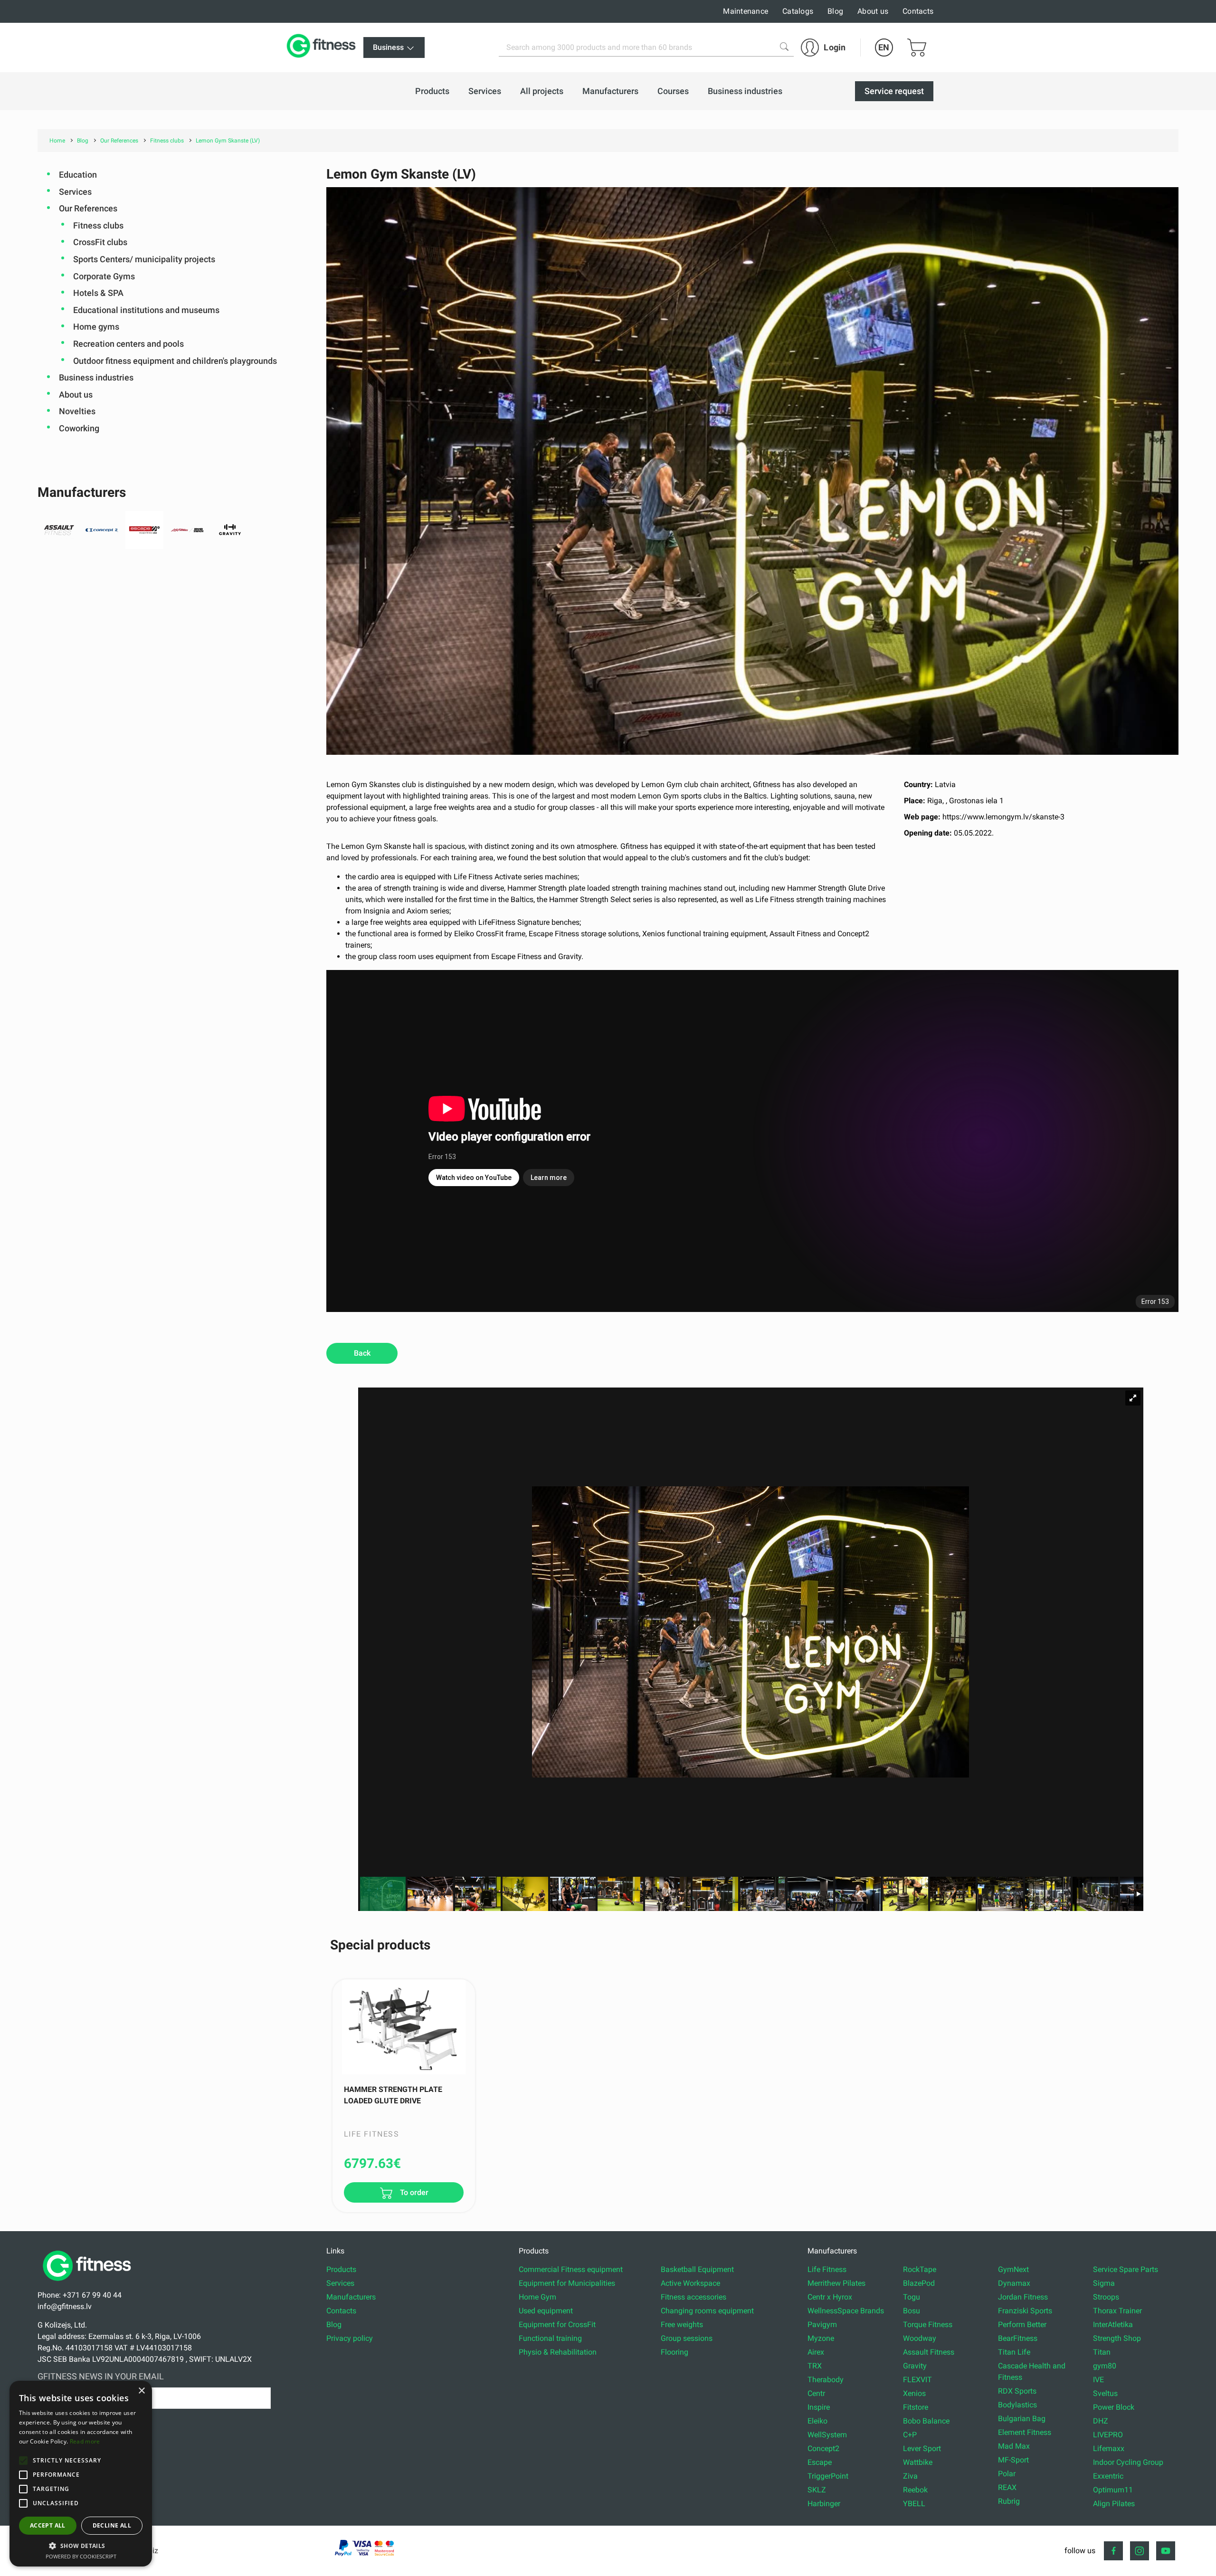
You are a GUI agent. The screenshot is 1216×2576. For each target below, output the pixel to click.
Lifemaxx (1109, 2448)
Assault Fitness (929, 2352)
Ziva (910, 2476)
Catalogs (798, 11)
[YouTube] (1166, 2551)
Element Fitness (1025, 2432)
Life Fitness (827, 2269)
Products (341, 2269)
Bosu (912, 2311)
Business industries (96, 377)
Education (78, 175)
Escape (820, 2462)
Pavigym (822, 2324)
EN (884, 47)
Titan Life (1014, 2352)
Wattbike (918, 2462)
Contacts (918, 11)
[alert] (81, 2474)
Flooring (674, 2352)
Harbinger (824, 2504)
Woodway (920, 2338)
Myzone (821, 2338)
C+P (910, 2435)
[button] (23, 2461)
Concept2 (823, 2448)
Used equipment (546, 2311)
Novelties (77, 411)
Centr (816, 2393)
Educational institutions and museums (146, 310)
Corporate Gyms (104, 276)
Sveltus (1105, 2393)
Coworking (79, 428)
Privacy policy (350, 2338)
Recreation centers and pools (128, 344)
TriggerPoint (828, 2476)
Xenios (914, 2393)
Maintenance (746, 11)
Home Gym (537, 2297)
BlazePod (919, 2283)
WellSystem (827, 2435)
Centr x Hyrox (830, 2297)
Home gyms (96, 327)
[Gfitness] (323, 48)
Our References (88, 208)
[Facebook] (1113, 2551)
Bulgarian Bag (1022, 2419)
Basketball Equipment (697, 2269)
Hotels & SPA (98, 293)
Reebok (915, 2490)
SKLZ (817, 2490)
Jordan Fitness (1023, 2297)
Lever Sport (922, 2448)
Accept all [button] (48, 2525)
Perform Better (1022, 2324)
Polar (1007, 2474)
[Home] (89, 2284)
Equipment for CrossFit (557, 2324)
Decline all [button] (112, 2525)
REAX (1007, 2487)
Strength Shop (1117, 2338)
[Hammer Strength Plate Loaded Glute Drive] (404, 2027)
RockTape (920, 2269)
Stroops (1106, 2297)
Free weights (682, 2324)
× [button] (141, 2391)
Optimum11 (1113, 2490)
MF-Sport (1013, 2460)
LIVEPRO (1108, 2435)
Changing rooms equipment (707, 2311)
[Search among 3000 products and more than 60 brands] (784, 47)
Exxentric (1108, 2476)
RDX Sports (1017, 2391)
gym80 (1105, 2366)
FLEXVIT (917, 2380)
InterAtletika (1113, 2324)
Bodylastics (1017, 2405)
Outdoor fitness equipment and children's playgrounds (175, 361)
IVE (1098, 2380)
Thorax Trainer (1117, 2311)
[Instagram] (1140, 2551)
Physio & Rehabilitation (558, 2352)
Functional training (550, 2338)
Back (362, 1353)
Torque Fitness (928, 2324)
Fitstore (916, 2407)
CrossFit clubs (100, 242)
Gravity (915, 2366)
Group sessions (687, 2338)
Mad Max (1014, 2446)
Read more (85, 2441)
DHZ (1101, 2421)
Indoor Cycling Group (1128, 2462)
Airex (816, 2352)
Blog (835, 11)
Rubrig (1009, 2501)
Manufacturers (351, 2297)
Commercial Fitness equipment (571, 2269)
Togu (912, 2297)
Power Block (1114, 2407)
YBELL (914, 2504)
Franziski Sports (1025, 2311)
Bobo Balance (926, 2421)
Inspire (819, 2407)
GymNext (1013, 2269)
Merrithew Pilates (836, 2283)
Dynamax (1014, 2283)
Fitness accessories (693, 2297)
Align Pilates (1114, 2504)
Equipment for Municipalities (567, 2283)
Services (75, 192)
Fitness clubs (98, 225)
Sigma (1104, 2283)
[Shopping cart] (917, 48)
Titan (1102, 2352)
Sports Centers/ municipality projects (144, 259)
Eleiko (817, 2421)
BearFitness (1018, 2338)
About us (873, 11)
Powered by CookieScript (81, 2556)
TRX (815, 2366)
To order (413, 2193)
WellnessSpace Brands (846, 2311)
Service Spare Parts (1126, 2269)
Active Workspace (690, 2283)
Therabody (826, 2380)
